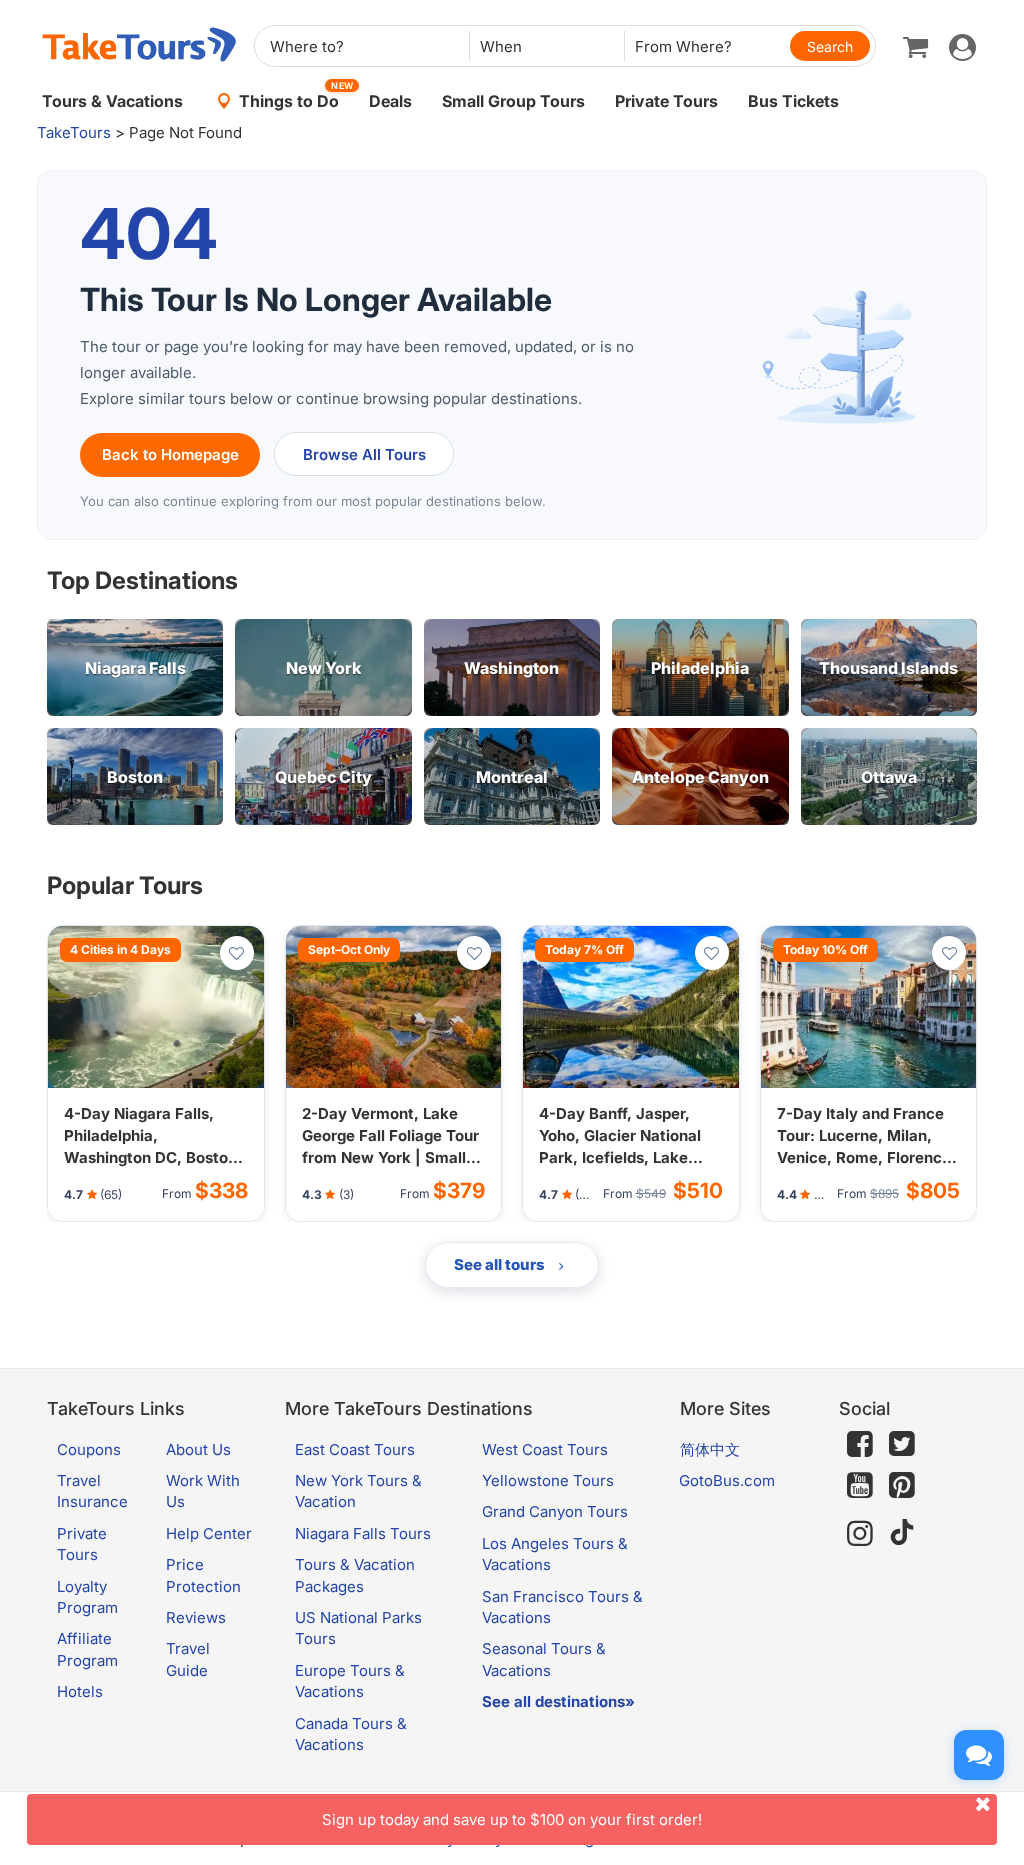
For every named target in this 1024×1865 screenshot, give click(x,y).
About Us (198, 1449)
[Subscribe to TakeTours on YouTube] (860, 1486)
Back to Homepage (170, 454)
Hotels (80, 1691)
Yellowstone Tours (548, 1480)
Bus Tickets (793, 101)
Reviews (196, 1617)
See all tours (501, 1264)
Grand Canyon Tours (555, 1511)
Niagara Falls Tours (363, 1533)
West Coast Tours (545, 1449)
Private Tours (666, 101)
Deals (390, 101)
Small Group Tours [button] (513, 101)
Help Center (209, 1533)
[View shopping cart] (915, 46)
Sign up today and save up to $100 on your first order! (512, 1819)
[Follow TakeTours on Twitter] (902, 1444)
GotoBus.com (727, 1480)
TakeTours (74, 132)
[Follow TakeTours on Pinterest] (902, 1485)
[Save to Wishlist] (237, 953)
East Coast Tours (355, 1449)
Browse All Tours (364, 454)
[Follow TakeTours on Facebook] (860, 1444)
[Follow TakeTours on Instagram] (860, 1533)
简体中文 (710, 1449)
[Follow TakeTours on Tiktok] (902, 1533)
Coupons (89, 1449)
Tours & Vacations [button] (112, 101)
